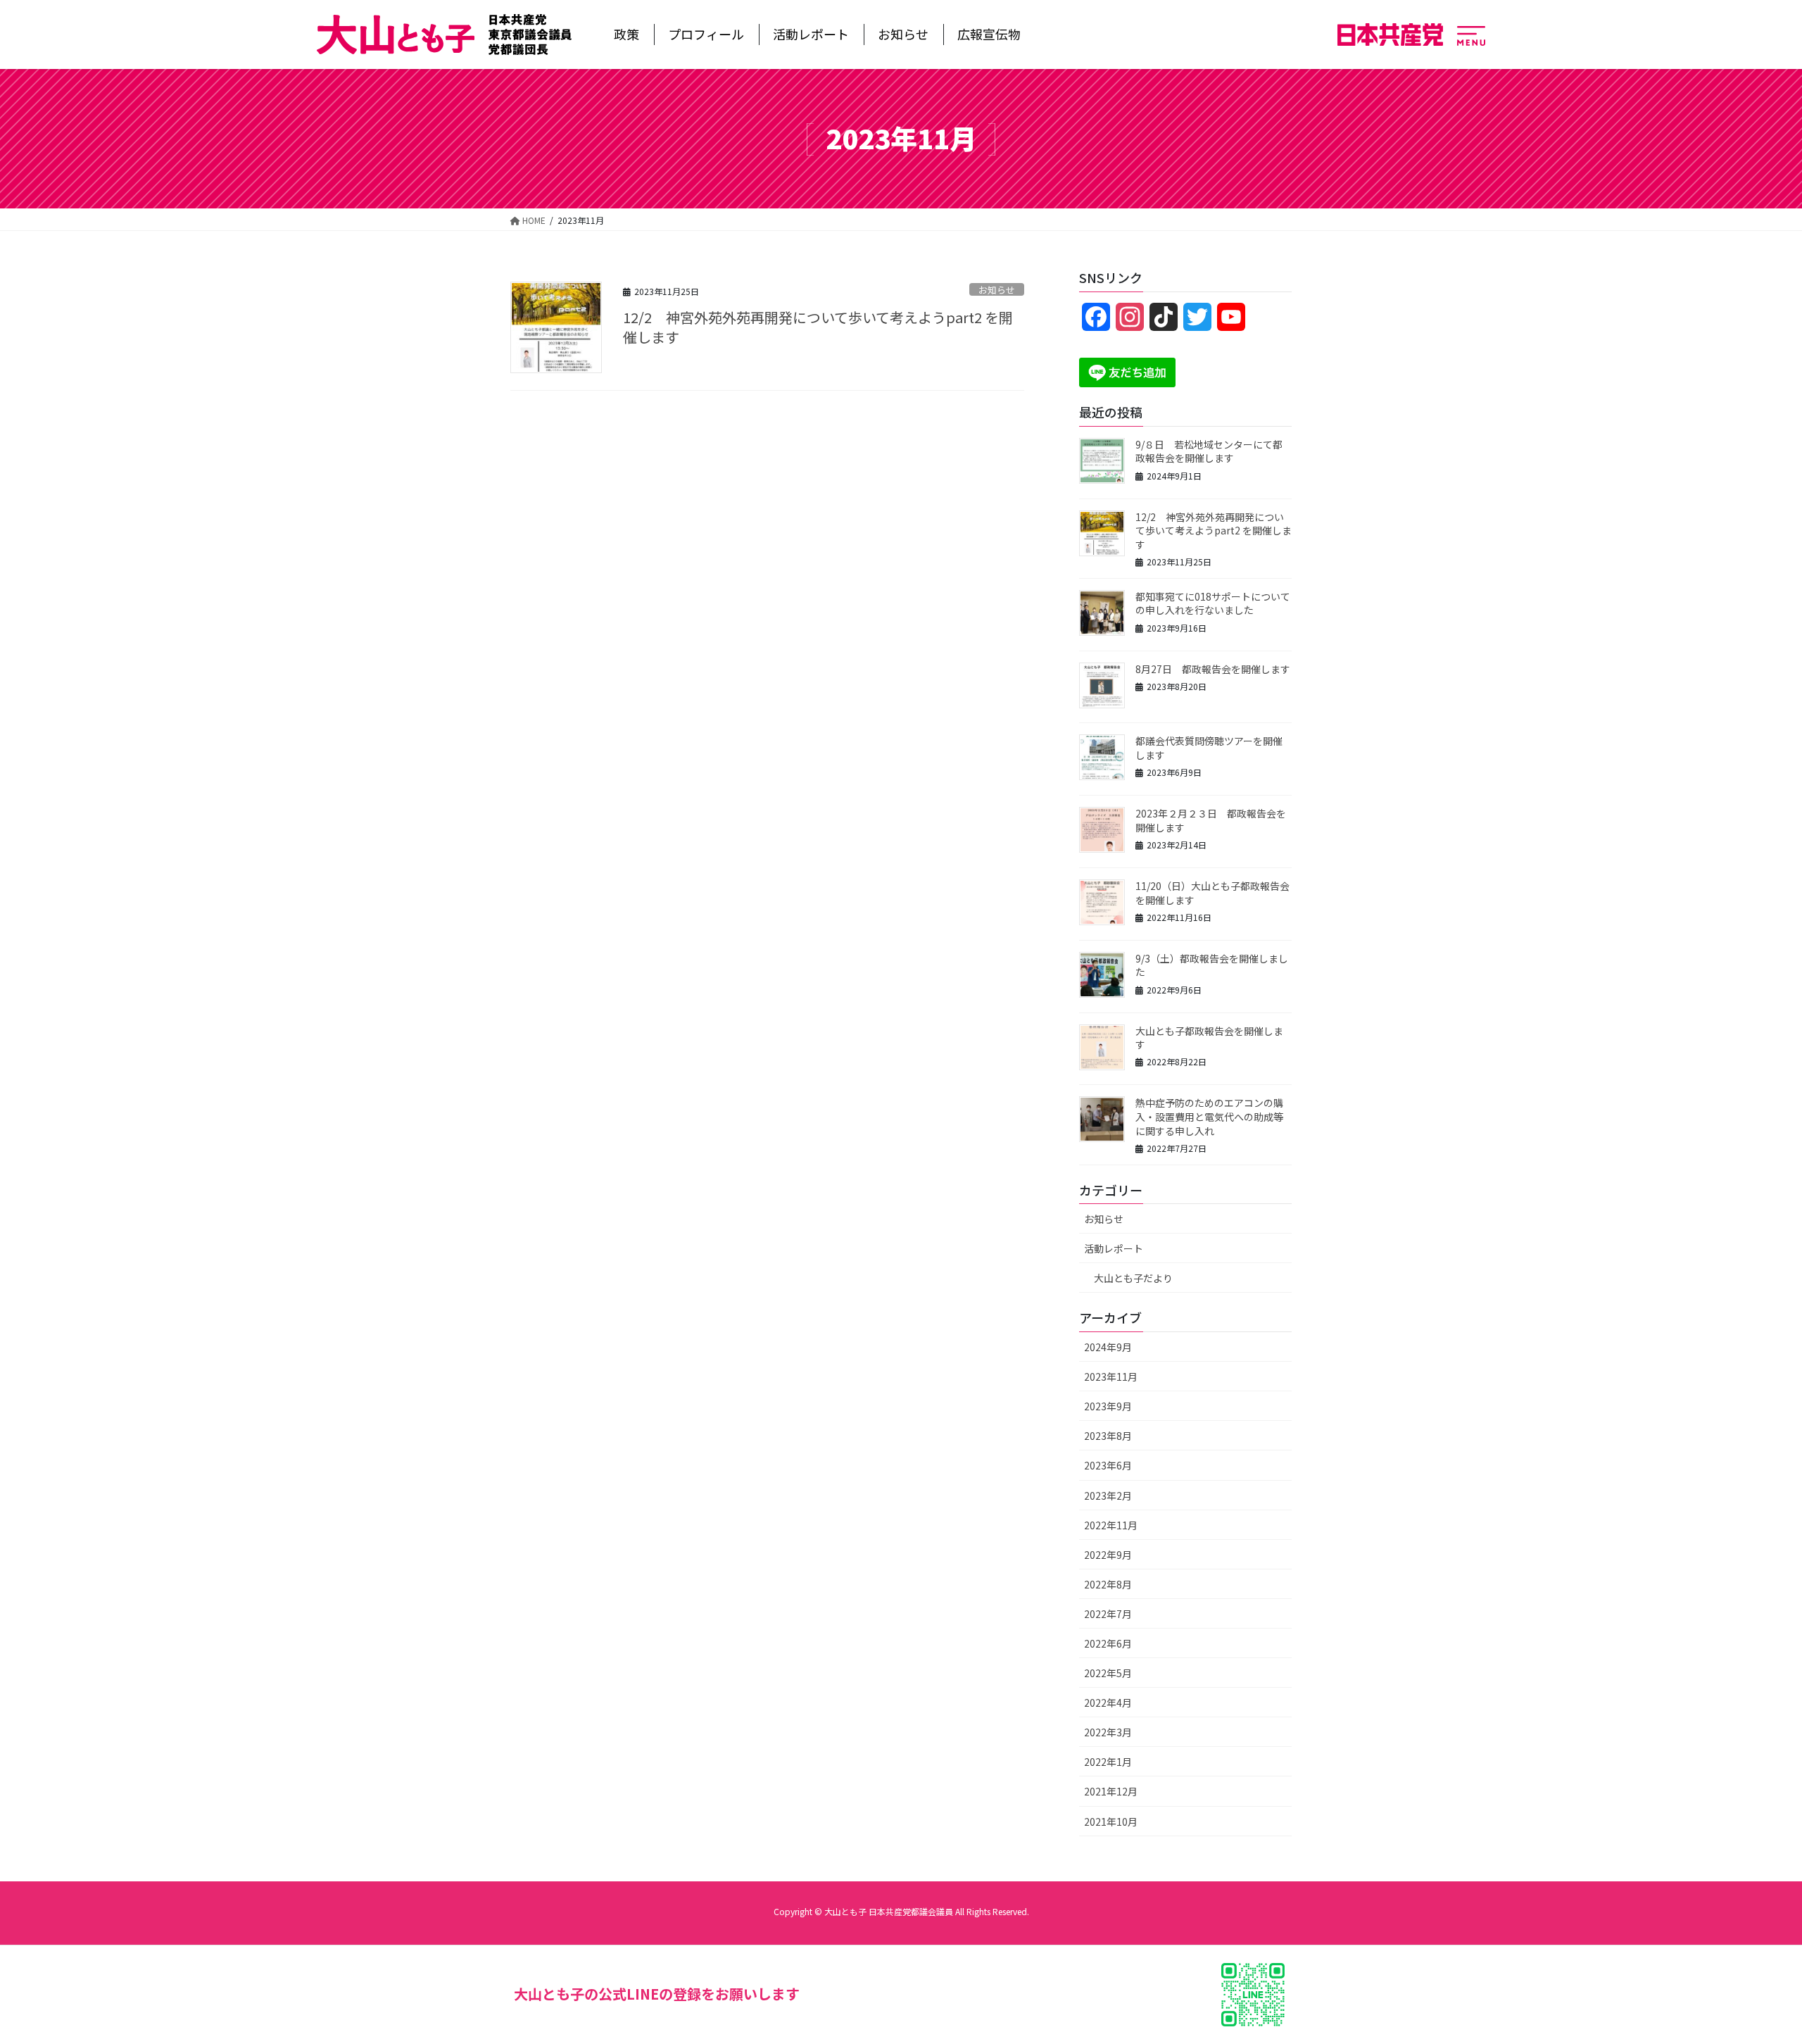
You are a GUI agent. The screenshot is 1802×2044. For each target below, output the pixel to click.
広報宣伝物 (989, 34)
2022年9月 (1108, 1555)
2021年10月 (1111, 1822)
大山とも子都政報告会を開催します (1209, 1038)
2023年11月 (1111, 1377)
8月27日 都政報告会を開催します (1213, 669)
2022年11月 (1111, 1525)
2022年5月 (1108, 1673)
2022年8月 (1108, 1584)
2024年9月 (1108, 1347)
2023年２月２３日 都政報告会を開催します (1211, 820)
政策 (626, 34)
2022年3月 (1108, 1732)
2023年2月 (1108, 1496)
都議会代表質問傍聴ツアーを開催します (1209, 748)
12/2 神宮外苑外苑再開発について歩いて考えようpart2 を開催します (818, 327)
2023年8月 (1108, 1436)
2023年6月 (1108, 1465)
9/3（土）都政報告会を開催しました (1212, 965)
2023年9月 (1108, 1406)
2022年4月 (1108, 1703)
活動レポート (811, 34)
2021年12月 (1111, 1791)
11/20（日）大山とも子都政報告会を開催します (1212, 893)
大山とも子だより (1133, 1278)
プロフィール (706, 34)
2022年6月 (1108, 1643)
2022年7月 (1108, 1614)
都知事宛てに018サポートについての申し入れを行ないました (1213, 603)
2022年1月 (1108, 1762)
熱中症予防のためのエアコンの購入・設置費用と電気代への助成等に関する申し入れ (1209, 1116)
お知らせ (903, 34)
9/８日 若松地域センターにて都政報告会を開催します (1209, 451)
